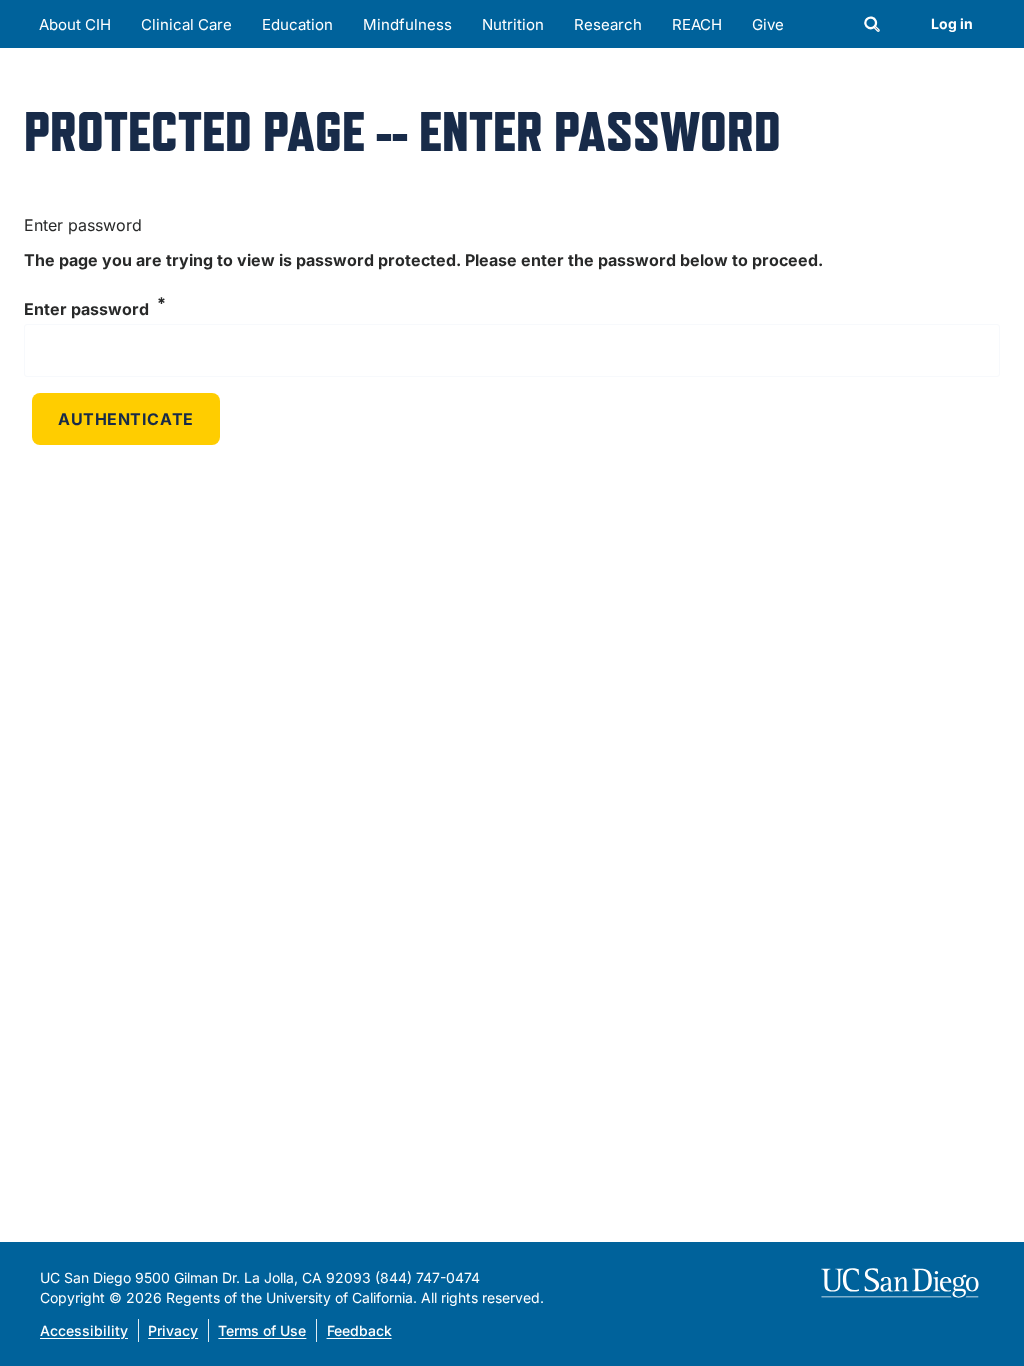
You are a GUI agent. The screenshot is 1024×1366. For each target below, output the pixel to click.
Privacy (173, 1330)
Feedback (359, 1330)
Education (297, 24)
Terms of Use (262, 1330)
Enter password (86, 310)
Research (608, 24)
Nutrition (513, 24)
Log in (952, 23)
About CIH (75, 24)
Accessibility (84, 1330)
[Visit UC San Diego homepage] (902, 1283)
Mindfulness (407, 24)
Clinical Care (186, 24)
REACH (697, 24)
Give (768, 24)
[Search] (872, 26)
